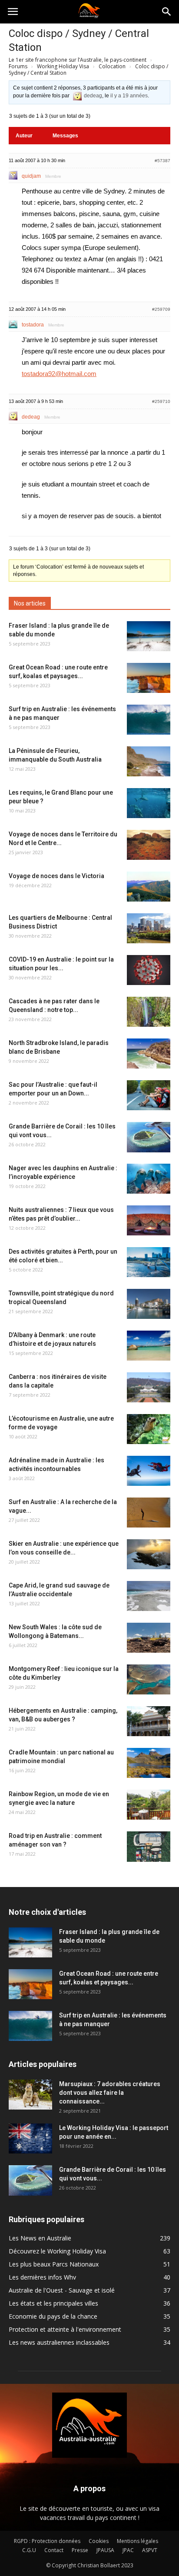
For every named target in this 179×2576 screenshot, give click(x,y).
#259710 (161, 401)
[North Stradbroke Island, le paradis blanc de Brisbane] (149, 1053)
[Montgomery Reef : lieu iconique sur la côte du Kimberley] (149, 1679)
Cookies (99, 2541)
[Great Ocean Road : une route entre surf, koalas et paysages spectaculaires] (149, 678)
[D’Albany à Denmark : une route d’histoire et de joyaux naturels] (149, 1346)
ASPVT (150, 2550)
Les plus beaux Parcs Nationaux (54, 2264)
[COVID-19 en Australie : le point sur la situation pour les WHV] (149, 970)
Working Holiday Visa (63, 66)
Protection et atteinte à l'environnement (65, 2329)
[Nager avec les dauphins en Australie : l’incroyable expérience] (149, 1179)
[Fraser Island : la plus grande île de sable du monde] (149, 636)
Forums (18, 66)
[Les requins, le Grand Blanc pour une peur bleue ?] (149, 803)
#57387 (162, 161)
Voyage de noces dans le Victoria (56, 876)
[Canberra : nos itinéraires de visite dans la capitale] (149, 1387)
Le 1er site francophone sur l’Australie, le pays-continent (78, 60)
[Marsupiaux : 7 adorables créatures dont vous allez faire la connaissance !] (30, 2095)
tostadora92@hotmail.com (59, 374)
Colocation (112, 66)
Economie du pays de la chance (53, 2316)
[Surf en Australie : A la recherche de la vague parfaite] (149, 1513)
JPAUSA (105, 2550)
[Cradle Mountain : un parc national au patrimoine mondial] (149, 1763)
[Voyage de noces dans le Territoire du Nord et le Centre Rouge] (149, 845)
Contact (54, 2550)
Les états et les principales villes (53, 2303)
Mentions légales (138, 2541)
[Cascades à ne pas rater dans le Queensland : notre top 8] (149, 1012)
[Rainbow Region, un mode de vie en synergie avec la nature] (149, 1805)
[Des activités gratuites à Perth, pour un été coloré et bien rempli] (149, 1262)
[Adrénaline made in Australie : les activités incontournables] (149, 1471)
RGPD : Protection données (47, 2541)
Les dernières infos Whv (42, 2277)
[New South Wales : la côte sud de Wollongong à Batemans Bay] (149, 1638)
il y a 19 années (129, 96)
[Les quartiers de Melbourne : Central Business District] (149, 928)
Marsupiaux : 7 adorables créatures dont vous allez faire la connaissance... (110, 2093)
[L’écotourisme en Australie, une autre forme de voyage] (149, 1429)
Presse (80, 2550)
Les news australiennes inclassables (59, 2342)
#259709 (161, 309)
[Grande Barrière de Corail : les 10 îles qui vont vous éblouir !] (149, 1137)
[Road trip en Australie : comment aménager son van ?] (149, 1847)
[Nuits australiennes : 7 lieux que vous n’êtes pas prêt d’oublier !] (149, 1220)
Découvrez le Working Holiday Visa (57, 2251)
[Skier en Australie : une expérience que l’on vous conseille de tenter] (149, 1554)
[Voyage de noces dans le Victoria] (149, 887)
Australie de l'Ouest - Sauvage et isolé (62, 2290)
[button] (167, 12)
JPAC (128, 2550)
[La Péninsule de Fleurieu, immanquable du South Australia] (149, 761)
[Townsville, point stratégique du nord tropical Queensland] (149, 1304)
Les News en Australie (40, 2238)
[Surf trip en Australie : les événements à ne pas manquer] (149, 720)
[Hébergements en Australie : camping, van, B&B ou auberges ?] (149, 1721)
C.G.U (29, 2550)
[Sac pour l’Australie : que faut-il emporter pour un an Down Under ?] (149, 1095)
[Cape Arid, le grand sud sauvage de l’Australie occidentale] (149, 1596)
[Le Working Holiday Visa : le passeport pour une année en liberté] (30, 2138)
